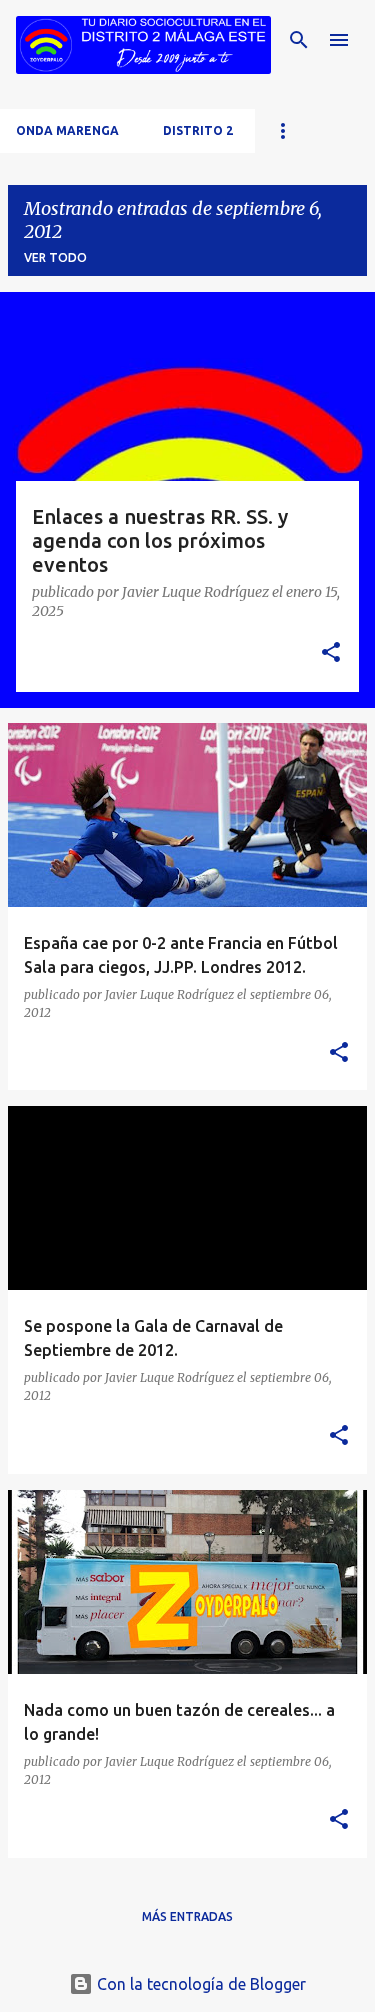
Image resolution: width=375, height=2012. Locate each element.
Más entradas (187, 1916)
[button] (331, 653)
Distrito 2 (198, 130)
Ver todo (55, 257)
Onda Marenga (67, 130)
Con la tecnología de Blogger (199, 1984)
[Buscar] (299, 40)
